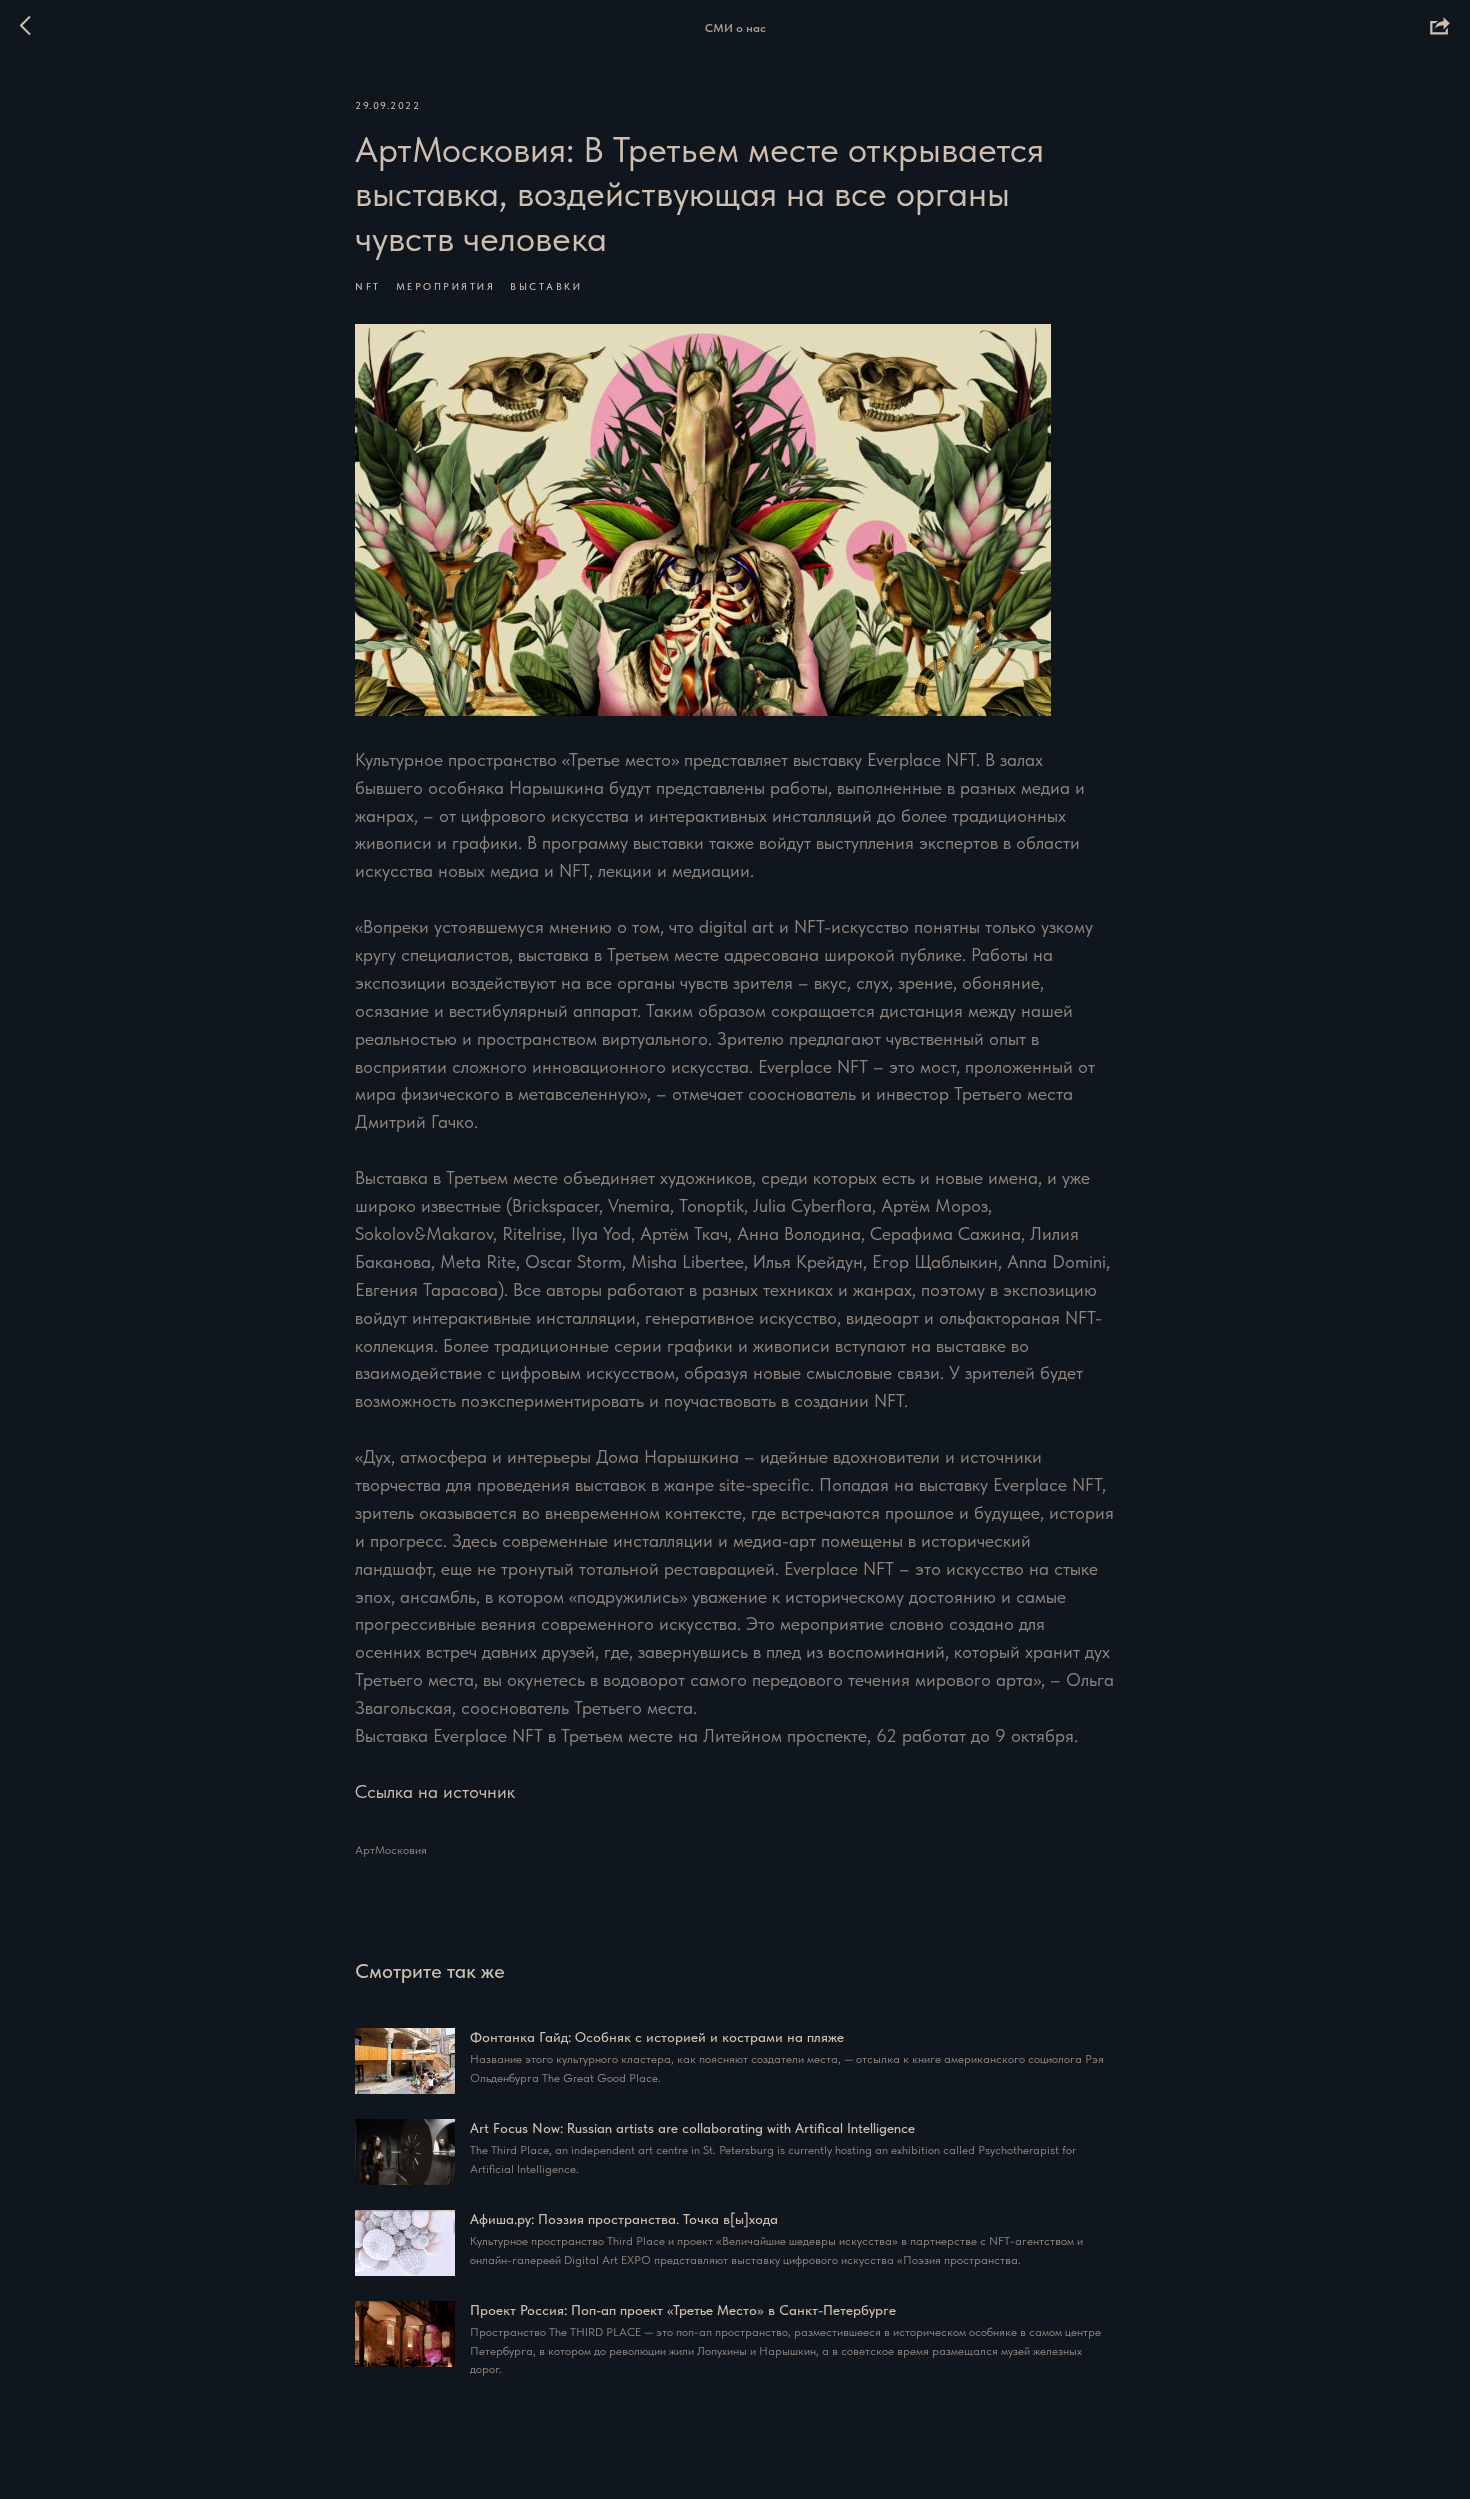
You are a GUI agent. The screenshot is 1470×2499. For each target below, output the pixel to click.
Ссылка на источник (435, 1791)
